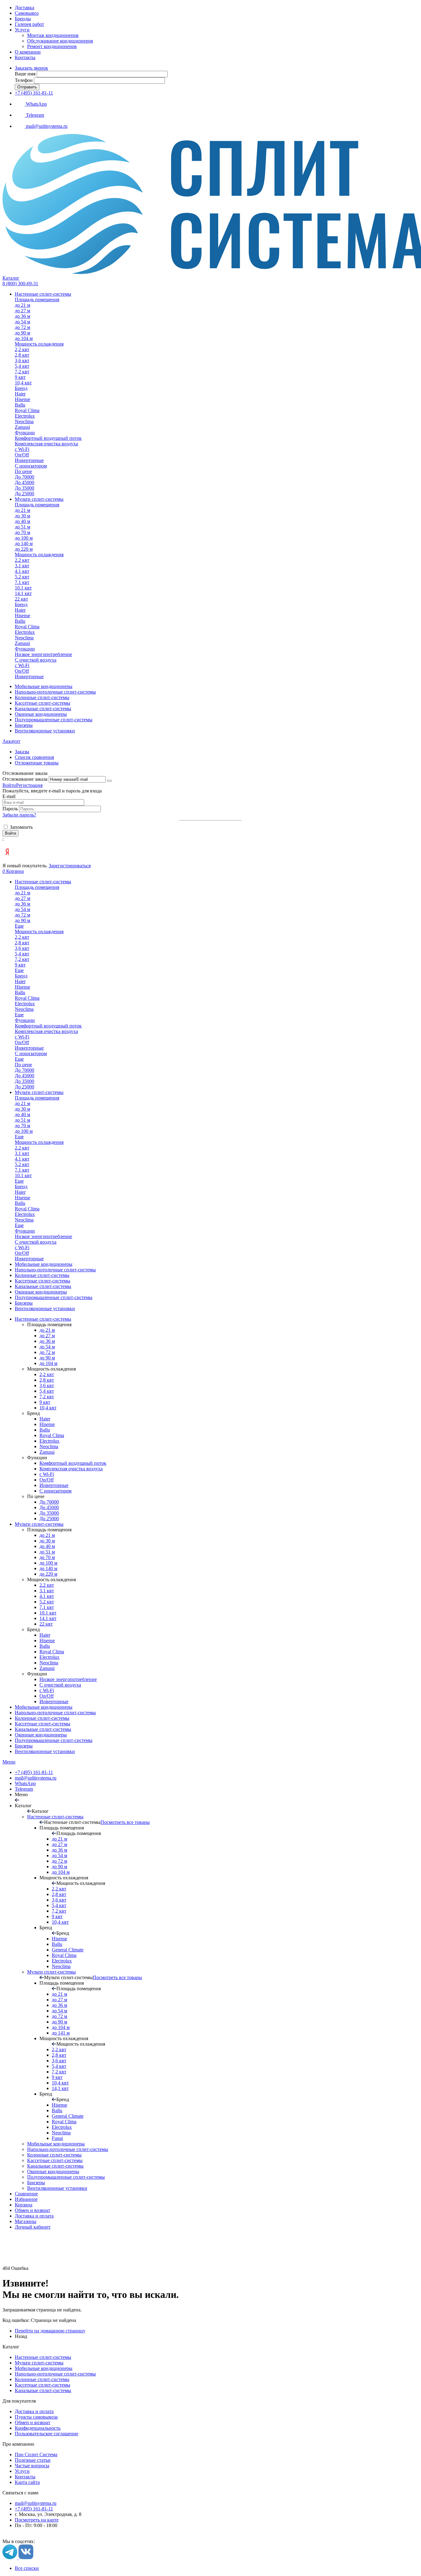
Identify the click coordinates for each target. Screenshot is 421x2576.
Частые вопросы (32, 2466)
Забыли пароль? (19, 815)
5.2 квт (47, 1602)
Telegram (24, 1789)
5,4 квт (47, 1391)
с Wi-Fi (47, 1474)
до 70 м (47, 1557)
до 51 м (47, 1552)
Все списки (27, 2568)
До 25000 (49, 1519)
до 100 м (48, 1563)
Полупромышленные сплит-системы (54, 1740)
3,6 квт (47, 1385)
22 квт (46, 1624)
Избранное (26, 2199)
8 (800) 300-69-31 (20, 284)
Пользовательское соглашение (47, 2434)
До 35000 (49, 1513)
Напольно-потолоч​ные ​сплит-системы (55, 1713)
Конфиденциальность (38, 2428)
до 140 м (48, 1568)
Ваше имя (25, 74)
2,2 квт (47, 1374)
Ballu (45, 1430)
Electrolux (49, 1441)
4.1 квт (47, 1596)
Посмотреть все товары (125, 1822)
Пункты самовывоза (36, 2417)
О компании (28, 52)
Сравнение (26, 2194)
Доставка (25, 8)
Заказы (22, 752)
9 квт (45, 1402)
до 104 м (48, 1363)
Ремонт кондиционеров (52, 46)
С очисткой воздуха (60, 1685)
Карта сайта (27, 2482)
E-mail (9, 796)
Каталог (11, 278)
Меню (9, 1762)
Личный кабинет (33, 2227)
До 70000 (49, 1502)
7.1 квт (47, 1607)
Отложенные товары (37, 763)
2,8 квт (47, 1380)
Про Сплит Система (36, 2454)
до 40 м (47, 1546)
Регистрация (29, 785)
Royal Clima (52, 1435)
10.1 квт (48, 1613)
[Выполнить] (109, 781)
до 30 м (47, 1541)
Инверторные (54, 1485)
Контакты (25, 57)
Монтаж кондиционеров (53, 35)
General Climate (68, 1950)
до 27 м (47, 1336)
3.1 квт (47, 1591)
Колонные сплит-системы (42, 2379)
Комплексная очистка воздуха (71, 1469)
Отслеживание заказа (25, 779)
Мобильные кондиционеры (44, 1707)
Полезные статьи (33, 2460)
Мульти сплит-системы (39, 1524)
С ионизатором (55, 1491)
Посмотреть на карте (37, 2520)
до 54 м (47, 1347)
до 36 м (47, 1341)
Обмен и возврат (33, 2210)
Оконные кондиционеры (41, 1735)
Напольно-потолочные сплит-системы (55, 2374)
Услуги (22, 30)
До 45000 (49, 1507)
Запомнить (21, 827)
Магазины (26, 2221)
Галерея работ (29, 24)
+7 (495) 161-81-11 (34, 93)
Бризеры (24, 1746)
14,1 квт (60, 2088)
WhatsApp (25, 1783)
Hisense (47, 1424)
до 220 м (48, 1574)
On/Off (47, 1480)
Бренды (23, 19)
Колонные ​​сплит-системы (42, 1718)
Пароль (11, 809)
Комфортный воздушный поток (73, 1463)
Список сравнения (34, 757)
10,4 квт (48, 1408)
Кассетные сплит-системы (43, 1724)
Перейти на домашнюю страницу (50, 2331)
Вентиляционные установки (45, 1751)
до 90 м (47, 1358)
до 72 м (47, 1352)
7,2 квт (47, 1397)
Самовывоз (27, 13)
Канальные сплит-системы (43, 1729)
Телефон (24, 80)
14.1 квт (48, 1618)
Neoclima (49, 1446)
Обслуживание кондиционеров (60, 41)
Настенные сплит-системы (43, 1319)
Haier (45, 1419)
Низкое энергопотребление (68, 1679)
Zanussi (47, 1452)
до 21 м (47, 1330)
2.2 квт (47, 1585)
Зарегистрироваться (70, 866)
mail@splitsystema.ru (36, 1778)
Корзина (24, 2205)
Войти (9, 785)
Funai (57, 2138)
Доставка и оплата (34, 2216)
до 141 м (61, 2033)
